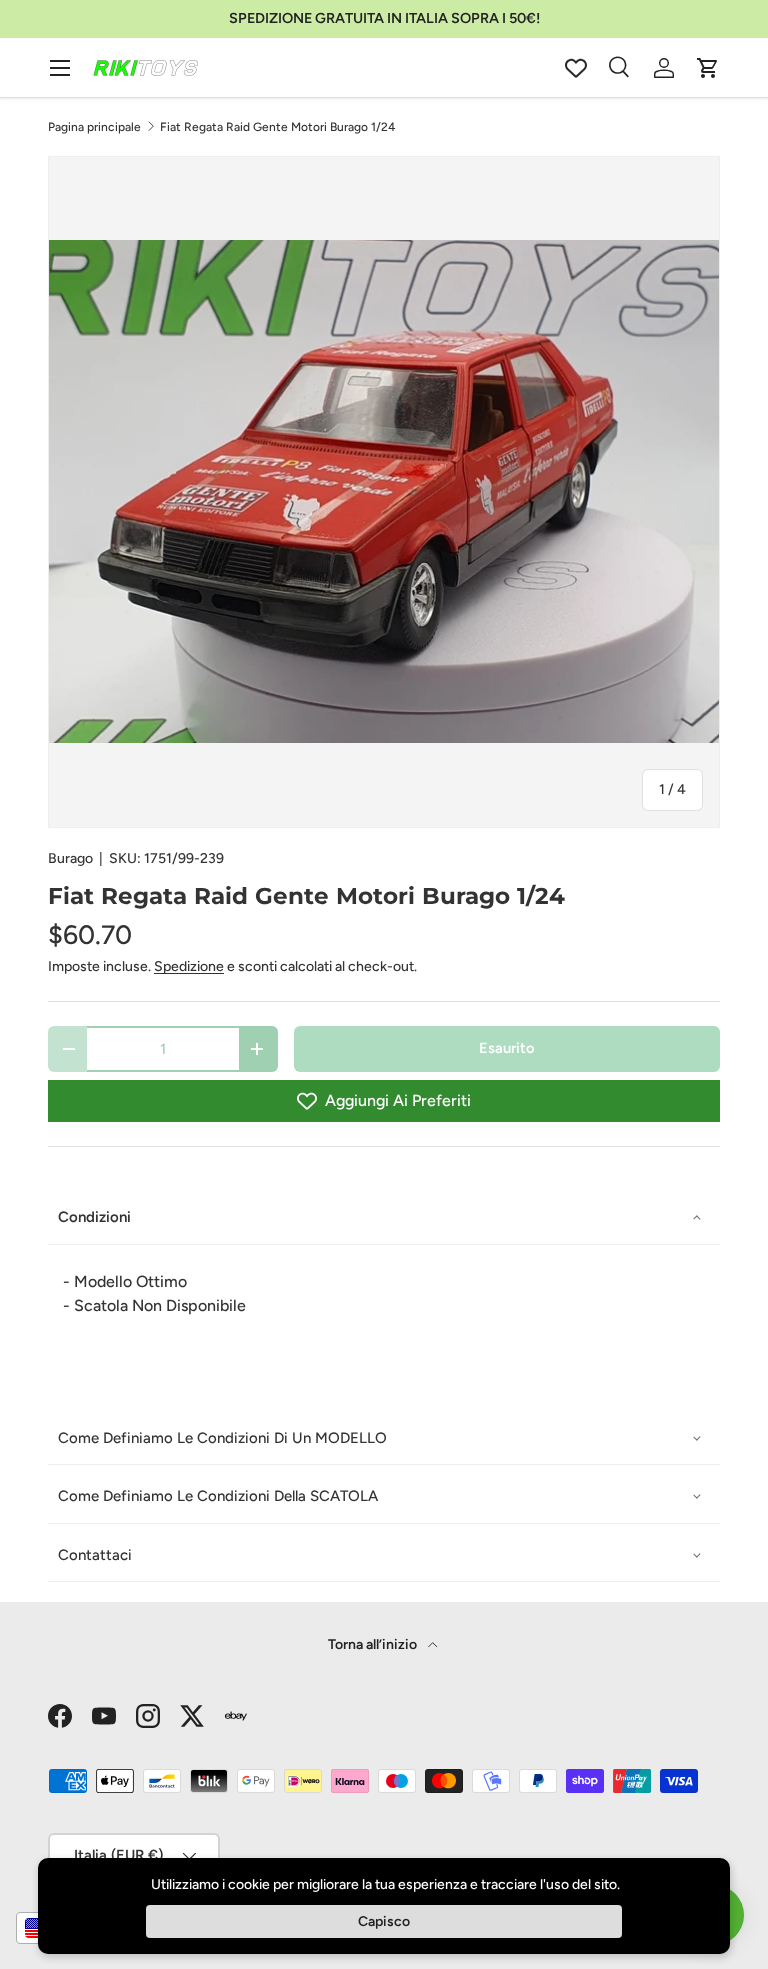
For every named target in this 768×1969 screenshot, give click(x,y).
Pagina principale (94, 127)
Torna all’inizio (374, 1644)
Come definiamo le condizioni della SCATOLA (218, 1496)
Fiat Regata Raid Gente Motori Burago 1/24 (277, 127)
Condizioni (94, 1217)
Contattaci (95, 1555)
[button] (708, 68)
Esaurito (507, 1048)
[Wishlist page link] (576, 68)
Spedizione (189, 966)
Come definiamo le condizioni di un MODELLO (222, 1438)
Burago (70, 858)
